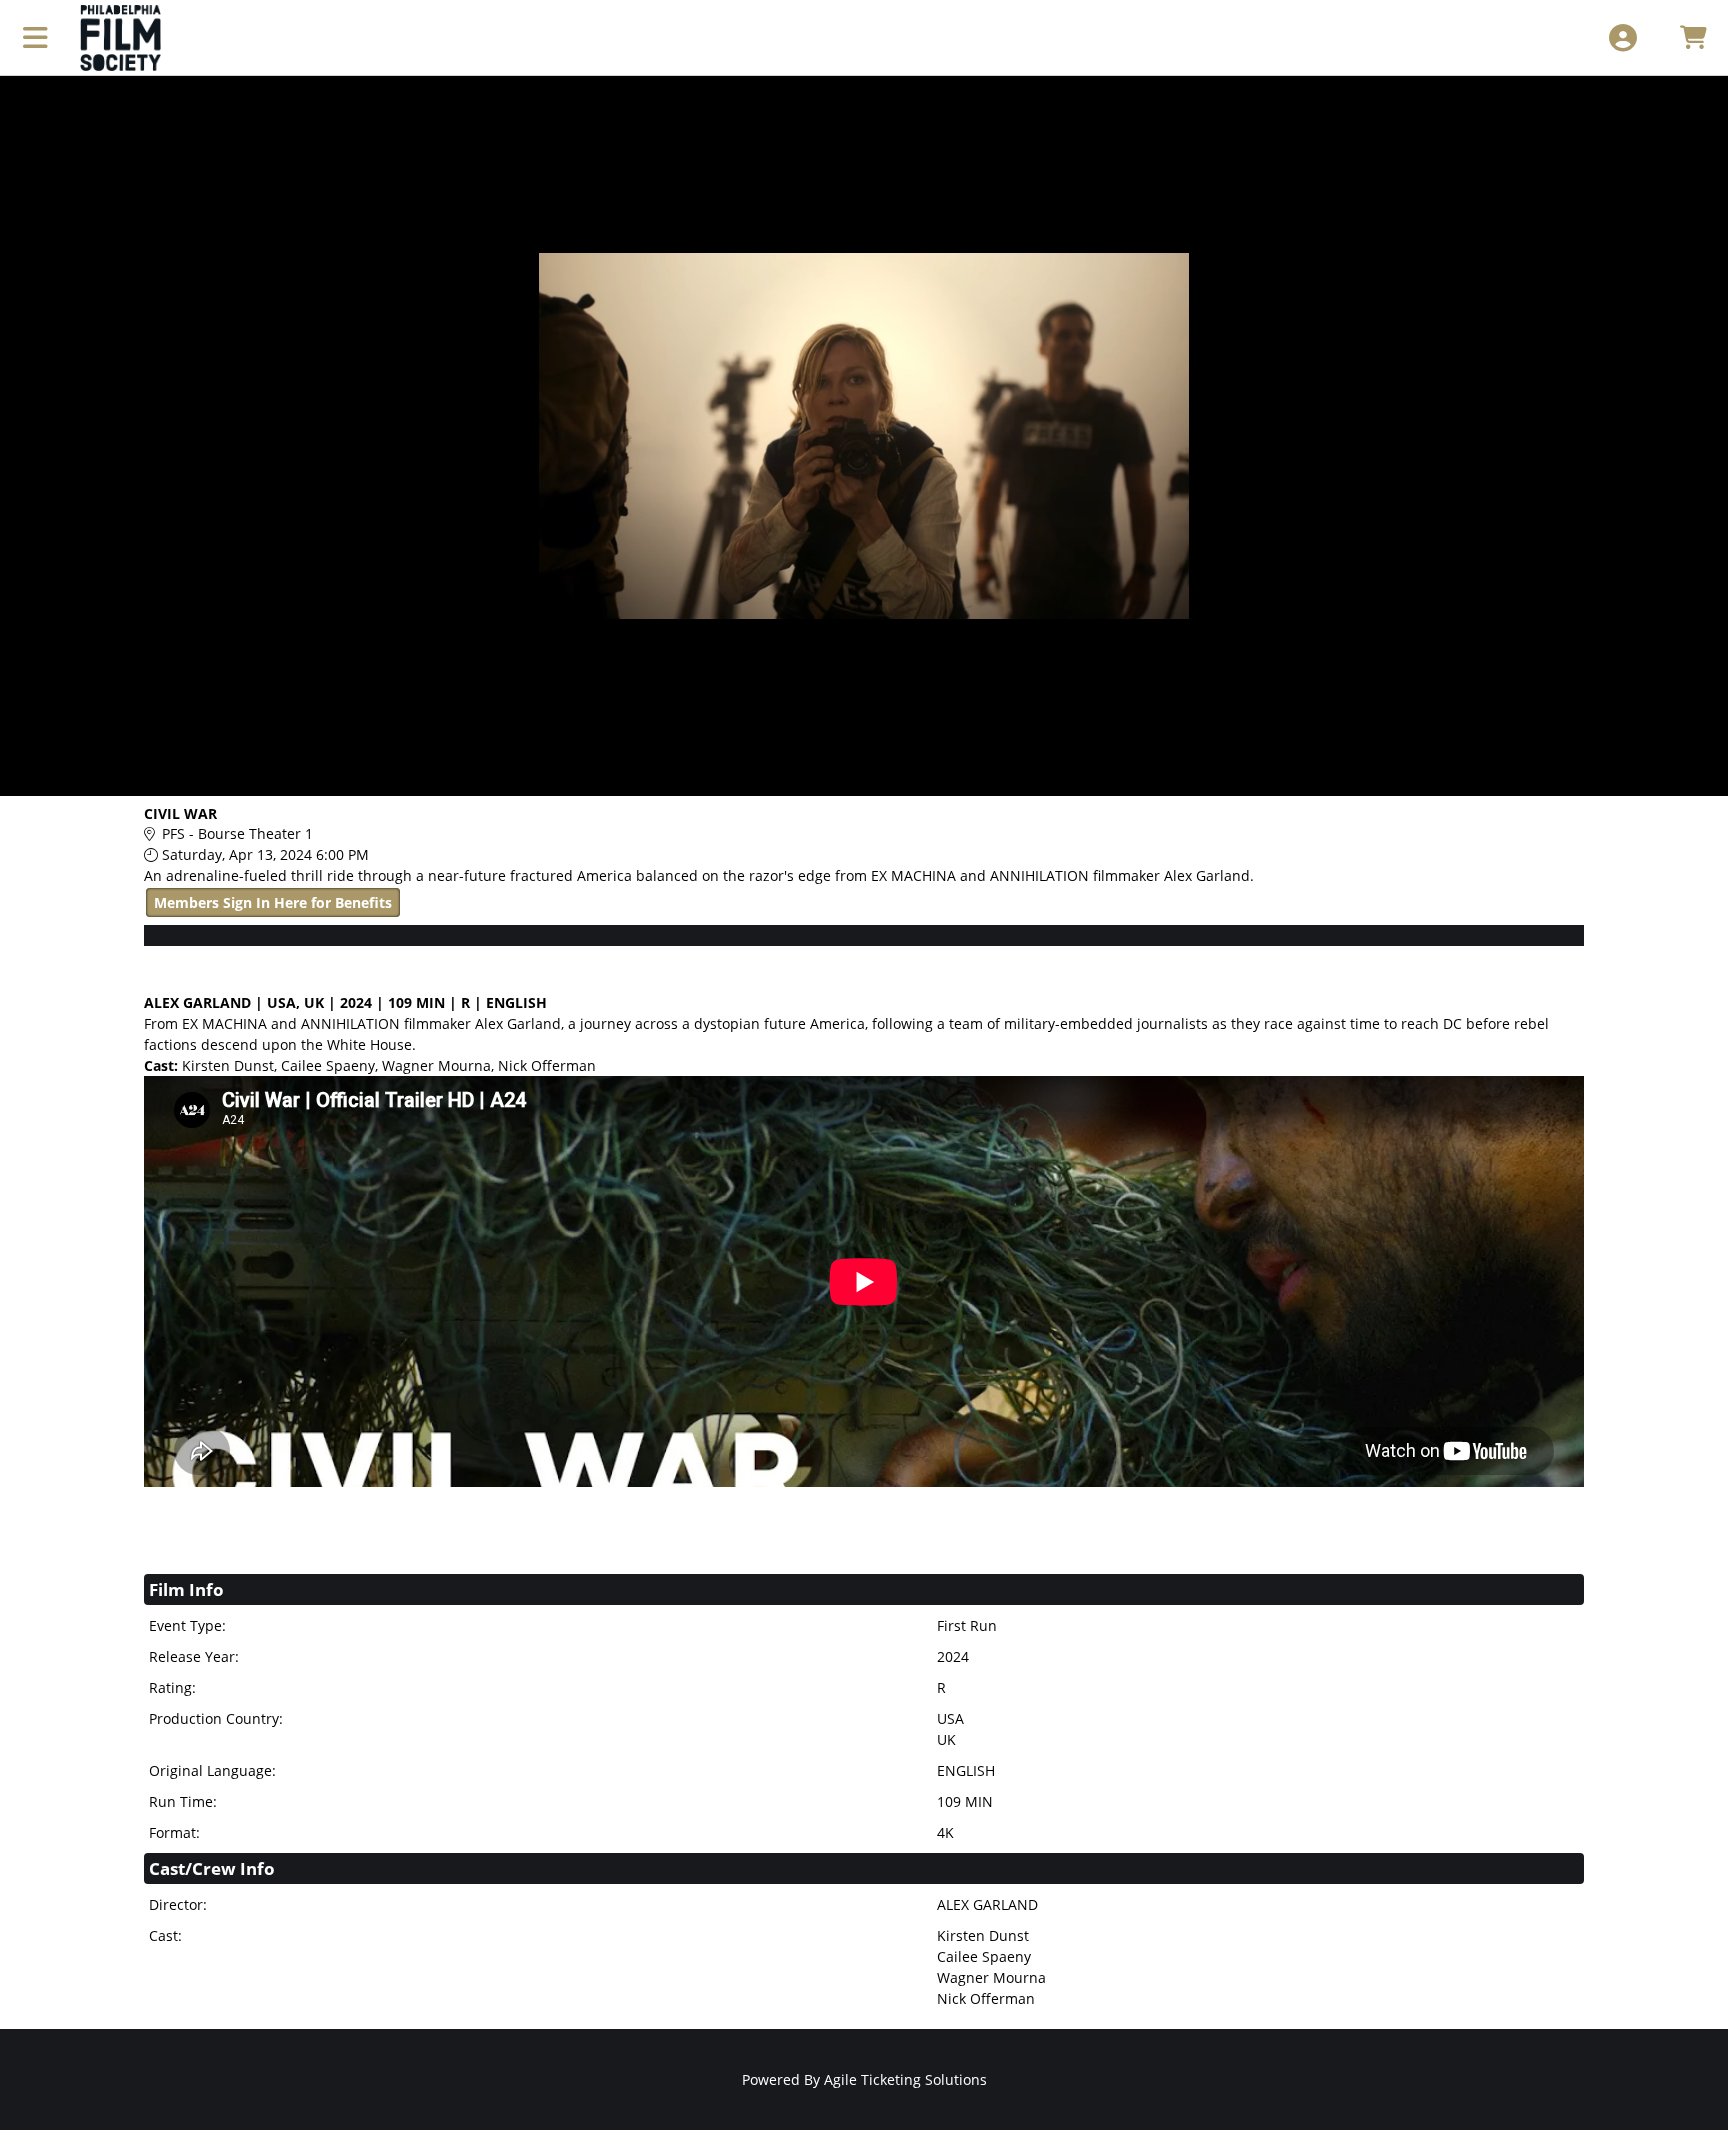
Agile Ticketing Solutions (905, 2079)
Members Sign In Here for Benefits (273, 902)
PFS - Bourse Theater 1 (237, 833)
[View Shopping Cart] (1692, 37)
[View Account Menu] (1622, 37)
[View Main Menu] (35, 37)
